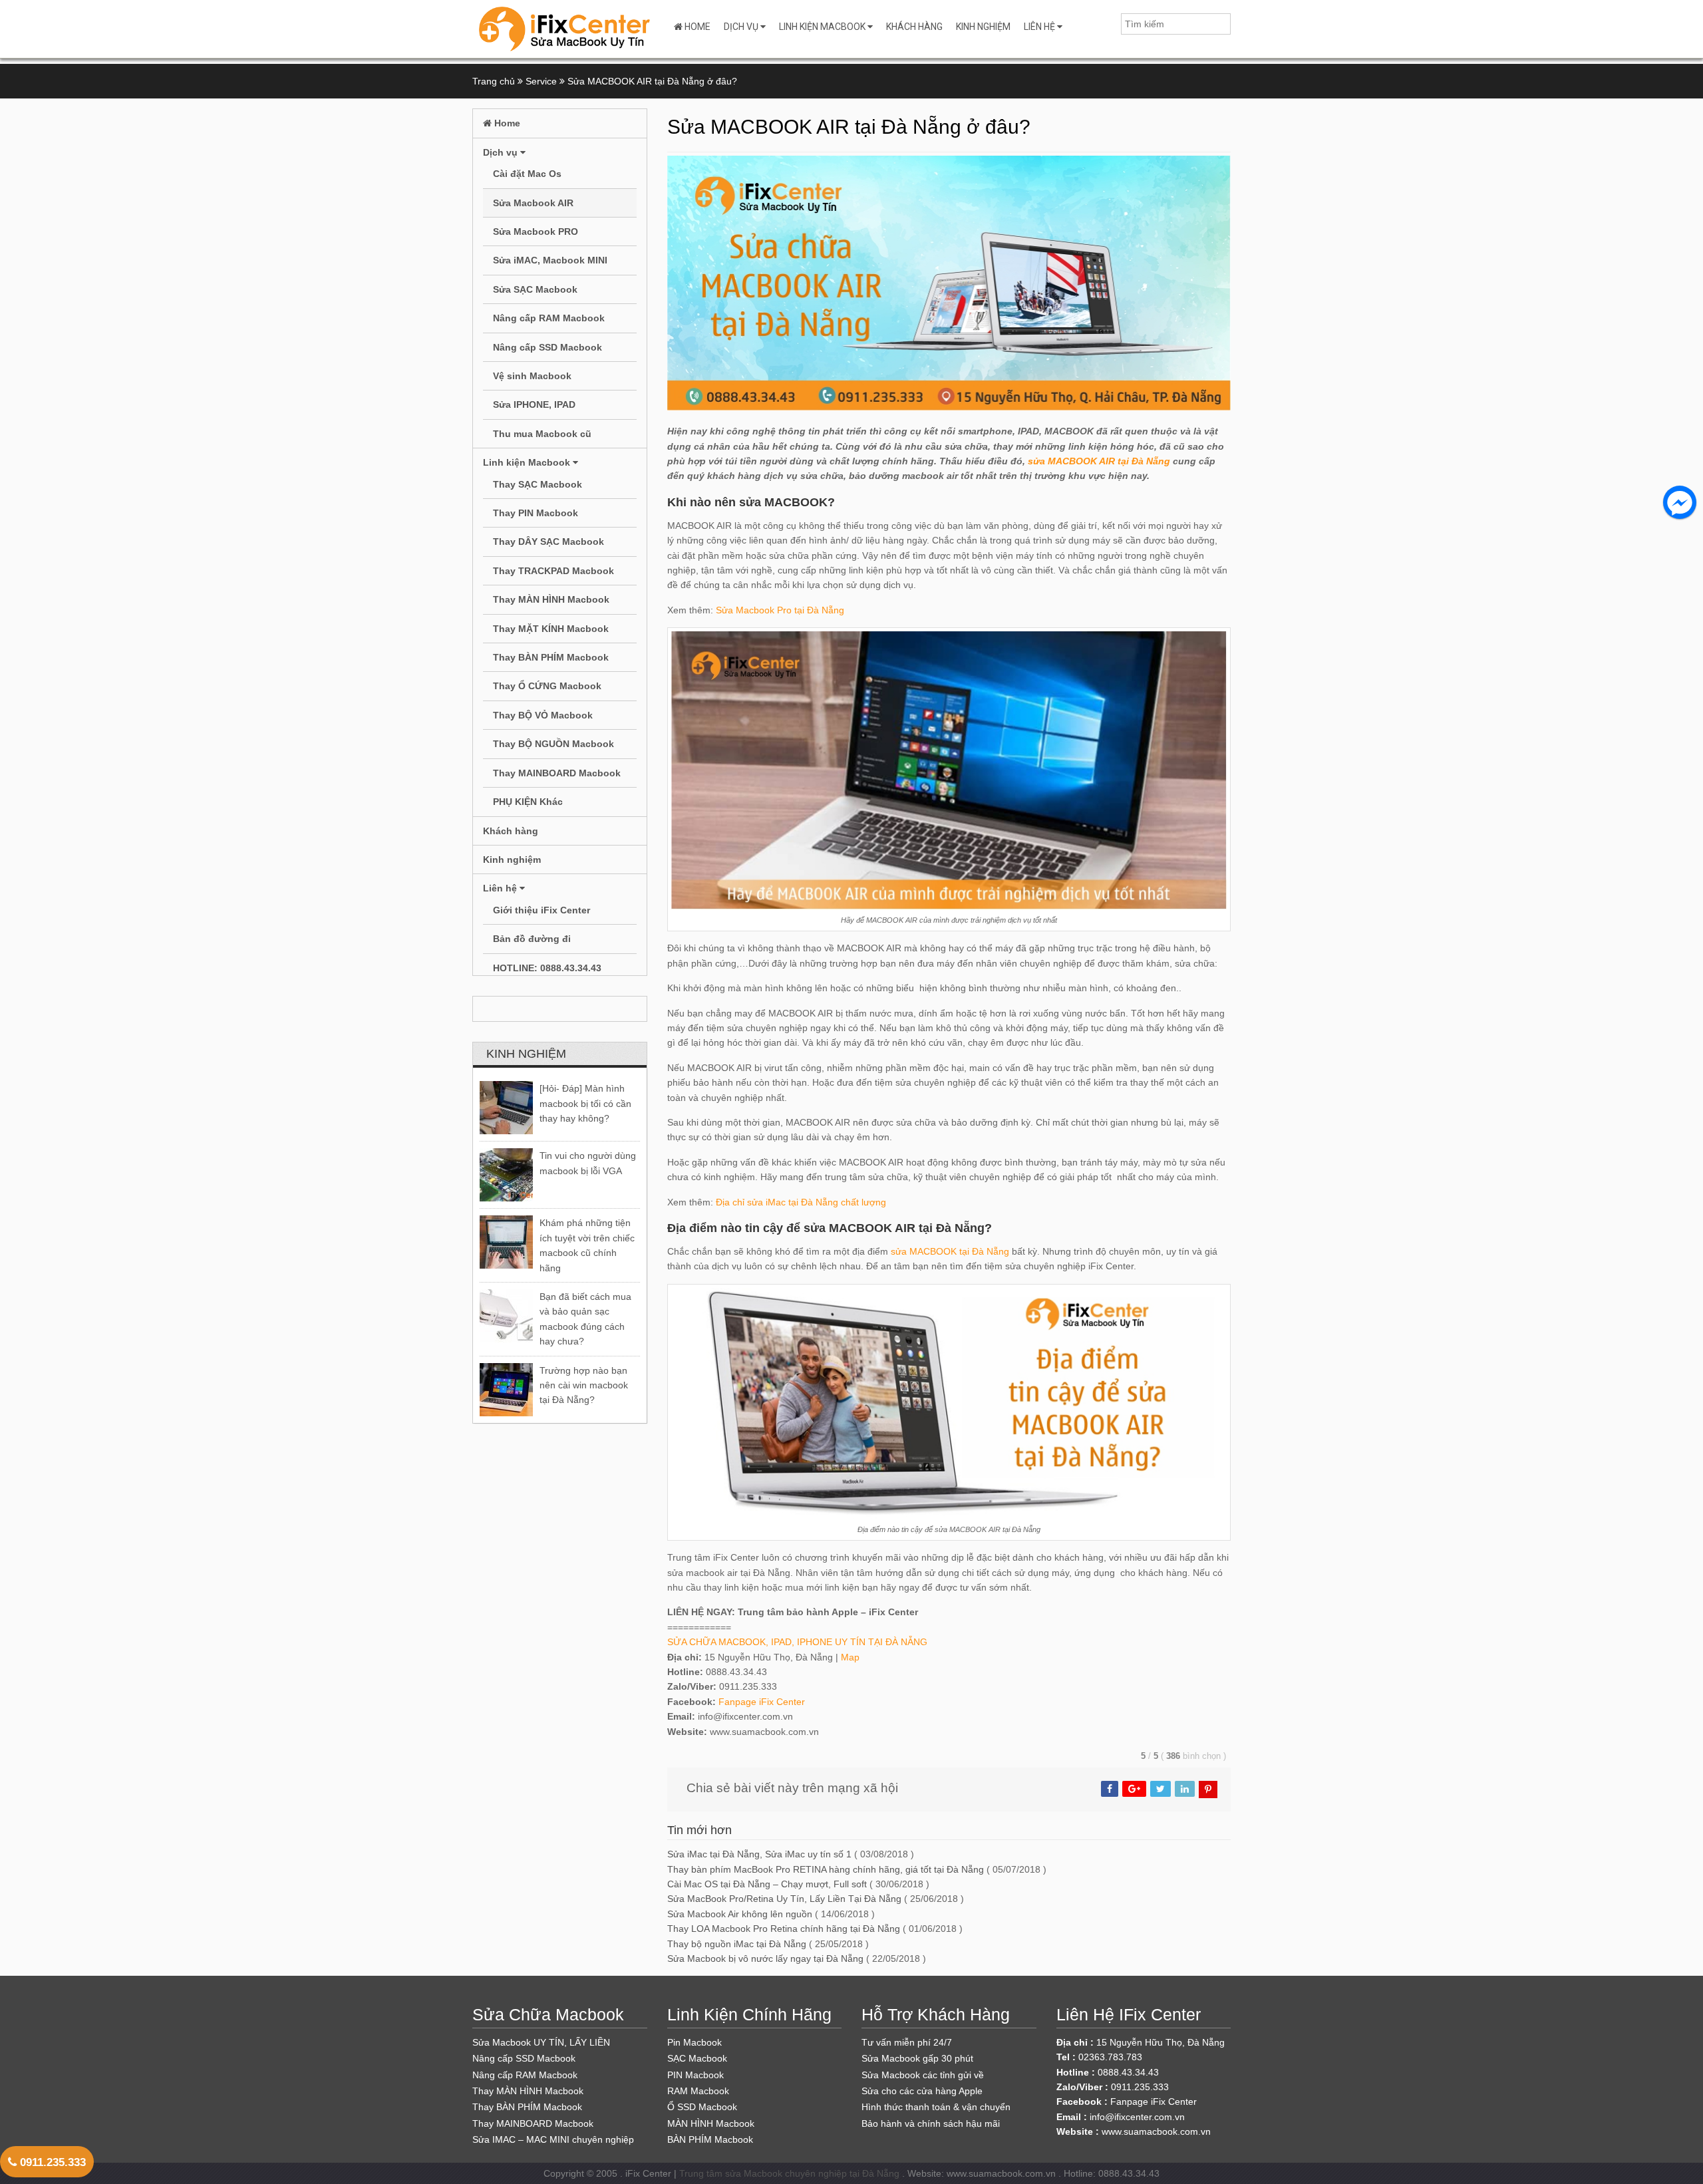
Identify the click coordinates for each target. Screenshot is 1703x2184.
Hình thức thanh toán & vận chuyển (936, 2107)
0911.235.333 (51, 2162)
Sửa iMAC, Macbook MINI (550, 260)
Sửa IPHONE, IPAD (534, 404)
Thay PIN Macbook (536, 513)
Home (697, 27)
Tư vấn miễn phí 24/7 (907, 2042)
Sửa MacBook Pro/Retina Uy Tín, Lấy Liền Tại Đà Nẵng (784, 1899)
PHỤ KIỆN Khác (528, 802)
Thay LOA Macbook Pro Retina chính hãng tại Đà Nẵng (784, 1929)
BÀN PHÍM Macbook (710, 2139)
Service (541, 81)
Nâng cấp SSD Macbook (547, 347)
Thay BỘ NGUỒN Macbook (553, 744)
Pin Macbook (695, 2042)
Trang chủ (494, 81)
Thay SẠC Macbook (538, 484)
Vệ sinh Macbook (532, 376)
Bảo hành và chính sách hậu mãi (931, 2123)
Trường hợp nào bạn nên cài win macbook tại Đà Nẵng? (584, 1385)
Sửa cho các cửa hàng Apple (922, 2091)
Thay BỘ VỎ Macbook (543, 715)
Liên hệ (1040, 27)
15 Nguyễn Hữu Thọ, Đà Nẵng (1161, 2042)
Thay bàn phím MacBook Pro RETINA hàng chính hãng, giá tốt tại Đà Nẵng (826, 1869)
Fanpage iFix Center (762, 1702)
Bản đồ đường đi (532, 939)
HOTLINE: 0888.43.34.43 (547, 968)
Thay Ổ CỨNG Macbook (547, 686)
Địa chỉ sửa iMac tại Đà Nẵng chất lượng (801, 1202)
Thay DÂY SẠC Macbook (548, 542)
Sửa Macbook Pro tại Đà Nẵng (780, 610)
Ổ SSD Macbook (702, 2107)
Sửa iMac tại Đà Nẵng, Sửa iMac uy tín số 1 (759, 1854)
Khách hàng (914, 27)
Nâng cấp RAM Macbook (549, 318)
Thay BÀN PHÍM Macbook (551, 657)
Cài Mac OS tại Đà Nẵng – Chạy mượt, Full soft (767, 1884)
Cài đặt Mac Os (527, 174)
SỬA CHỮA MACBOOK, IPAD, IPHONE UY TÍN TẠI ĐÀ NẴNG (797, 1642)
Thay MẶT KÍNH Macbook (551, 629)
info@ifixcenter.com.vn (1137, 2117)
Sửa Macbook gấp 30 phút (917, 2058)
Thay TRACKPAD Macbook (553, 571)
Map (850, 1657)
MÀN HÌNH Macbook (711, 2123)
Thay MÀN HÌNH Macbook (551, 599)
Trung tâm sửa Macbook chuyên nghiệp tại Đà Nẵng (789, 2173)
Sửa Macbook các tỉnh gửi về (923, 2075)
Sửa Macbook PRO (536, 232)
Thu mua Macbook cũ (542, 434)
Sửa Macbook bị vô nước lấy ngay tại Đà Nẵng (765, 1958)
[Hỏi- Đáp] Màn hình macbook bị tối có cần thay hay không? (585, 1103)
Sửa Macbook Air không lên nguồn (740, 1914)
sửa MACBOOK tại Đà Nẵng (950, 1251)
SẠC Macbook (697, 2058)
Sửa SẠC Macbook (535, 289)
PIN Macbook (696, 2075)
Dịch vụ (742, 27)
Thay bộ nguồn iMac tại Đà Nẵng (737, 1944)
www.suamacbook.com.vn (1156, 2131)
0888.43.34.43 (1128, 2072)
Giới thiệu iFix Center (542, 910)
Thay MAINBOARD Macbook (557, 773)
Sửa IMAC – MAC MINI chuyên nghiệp (553, 2139)
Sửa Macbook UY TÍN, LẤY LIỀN (541, 2042)
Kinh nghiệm (983, 27)
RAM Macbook (698, 2091)
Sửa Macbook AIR (533, 203)
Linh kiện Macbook (823, 27)
